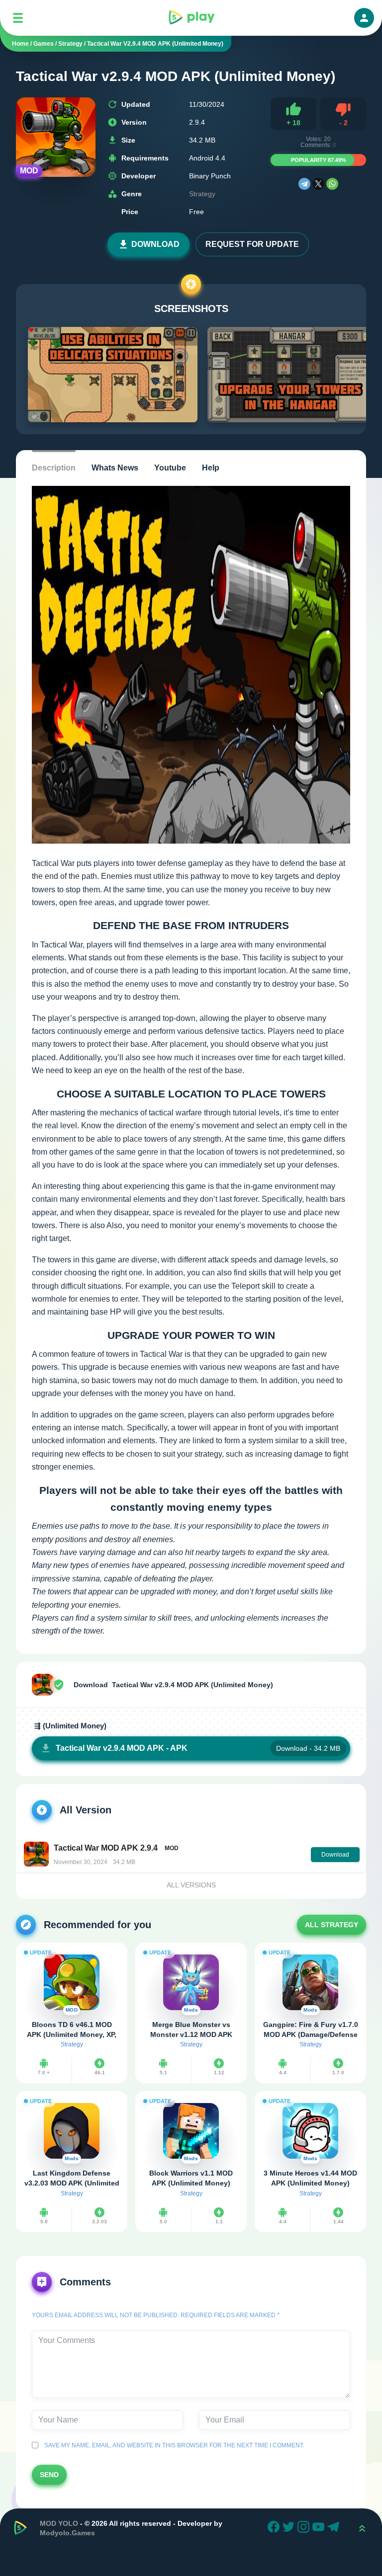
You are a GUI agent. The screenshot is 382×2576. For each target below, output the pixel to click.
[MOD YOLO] (191, 18)
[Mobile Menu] (18, 18)
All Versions (191, 1885)
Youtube (170, 468)
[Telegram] (304, 184)
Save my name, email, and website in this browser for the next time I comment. (173, 2445)
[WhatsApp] (332, 184)
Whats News (115, 468)
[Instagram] (305, 2528)
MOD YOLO (59, 2523)
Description (54, 468)
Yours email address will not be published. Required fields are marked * (156, 2315)
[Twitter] (290, 2528)
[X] (318, 184)
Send (49, 2475)
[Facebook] (275, 2528)
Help (211, 468)
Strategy (202, 194)
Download (155, 244)
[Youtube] (320, 2528)
